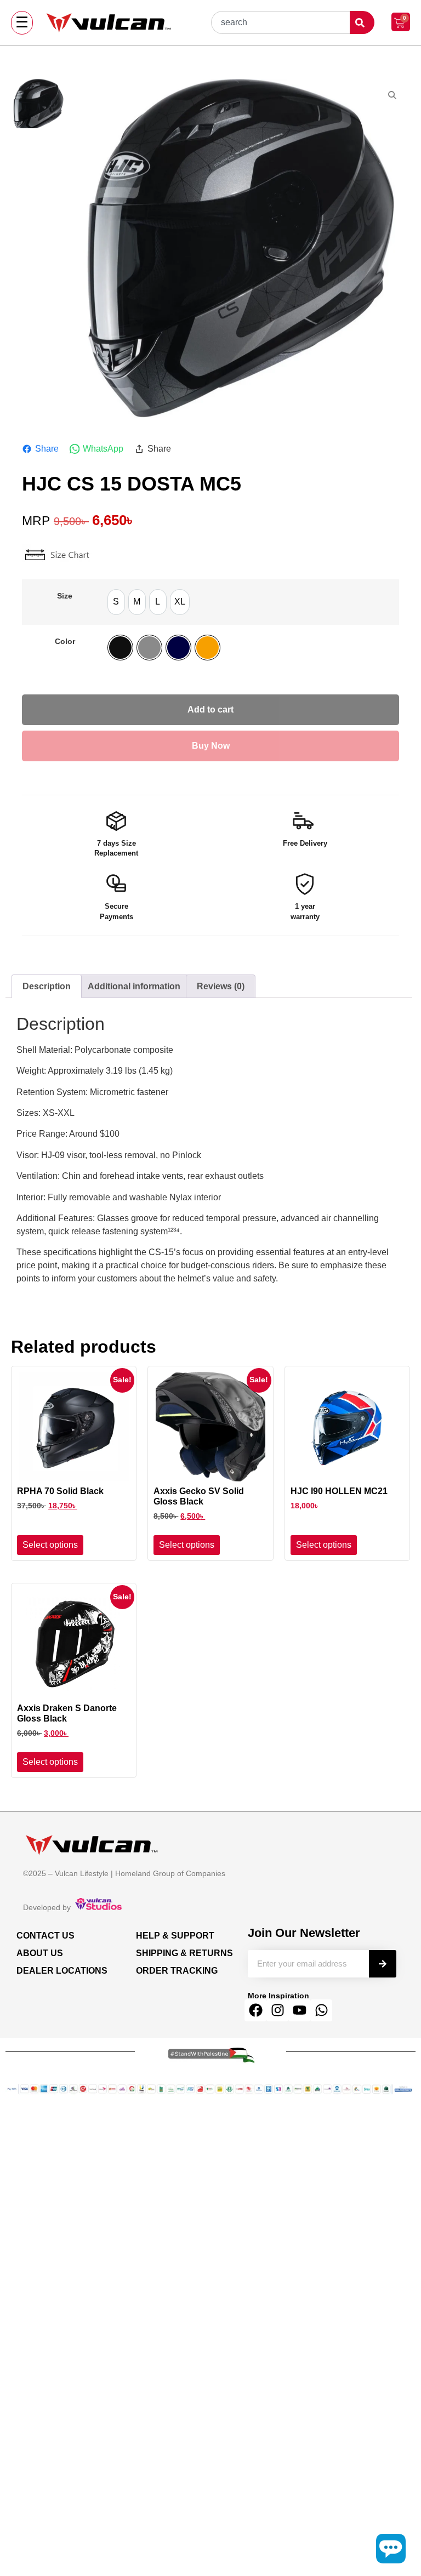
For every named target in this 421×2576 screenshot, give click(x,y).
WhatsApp (103, 449)
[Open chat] (391, 2549)
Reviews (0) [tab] (221, 986)
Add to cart (210, 709)
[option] (116, 602)
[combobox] (280, 22)
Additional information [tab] (134, 986)
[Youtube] (299, 2010)
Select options (50, 1545)
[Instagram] (277, 2010)
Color (65, 641)
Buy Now (211, 746)
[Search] (383, 1964)
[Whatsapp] (321, 2010)
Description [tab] (47, 986)
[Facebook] (255, 2010)
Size (65, 596)
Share (47, 449)
